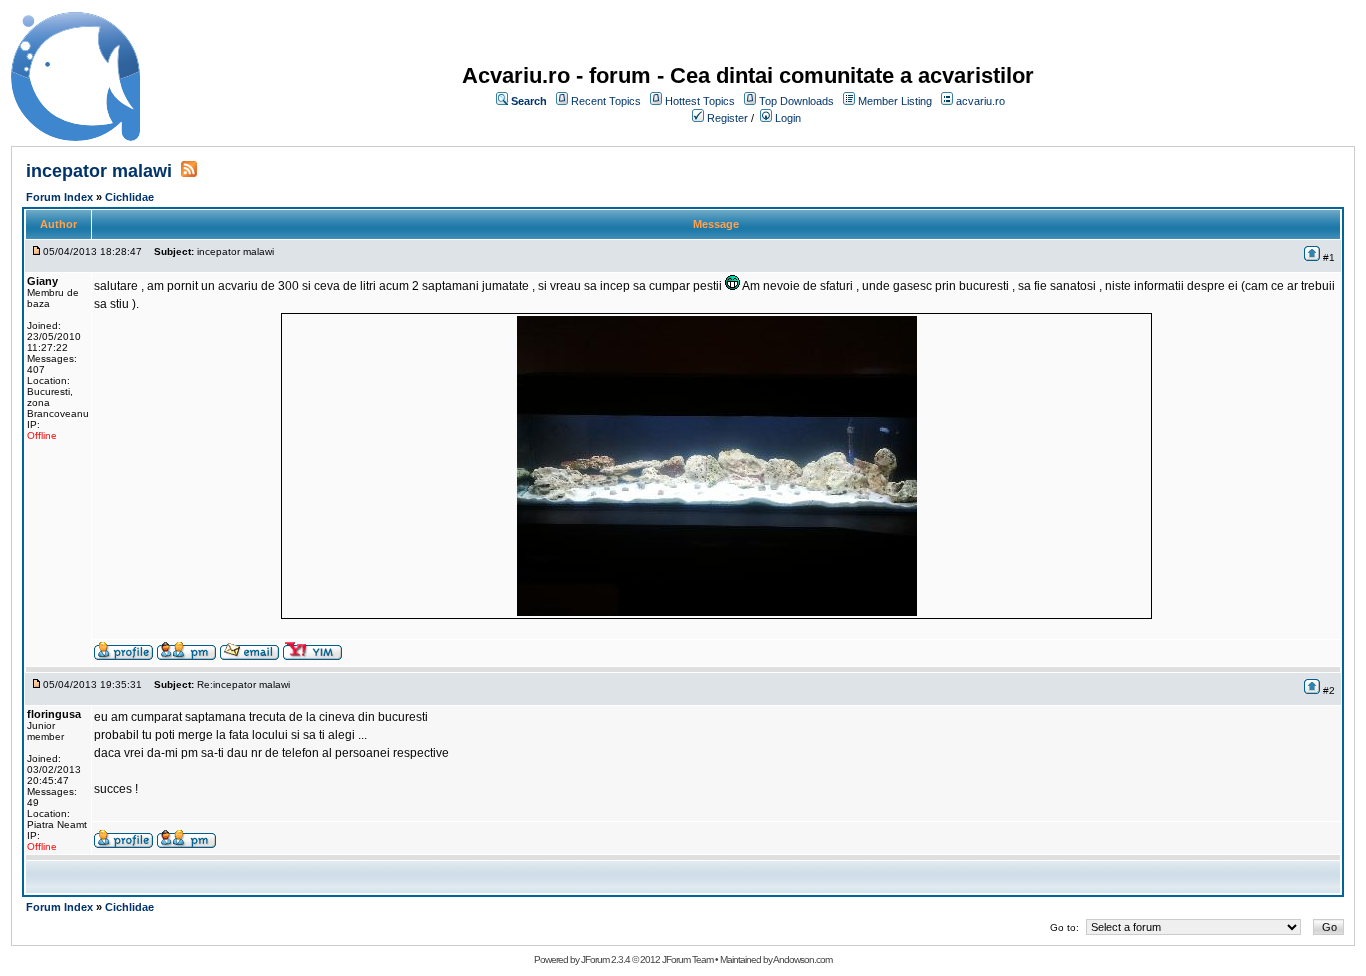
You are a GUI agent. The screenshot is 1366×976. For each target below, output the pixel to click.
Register (727, 118)
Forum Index (59, 197)
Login (788, 118)
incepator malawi (101, 171)
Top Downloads (796, 101)
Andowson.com (802, 959)
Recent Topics (606, 101)
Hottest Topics (700, 101)
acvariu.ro (980, 101)
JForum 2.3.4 (605, 959)
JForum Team (687, 959)
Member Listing (895, 101)
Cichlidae (129, 197)
